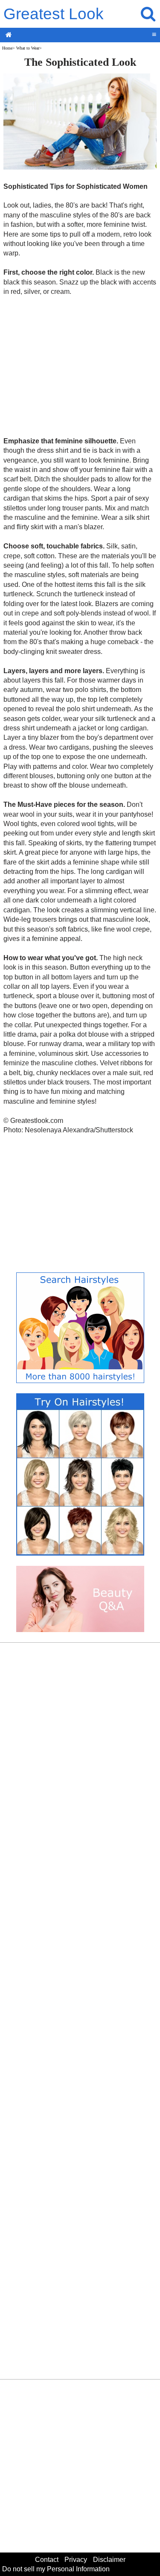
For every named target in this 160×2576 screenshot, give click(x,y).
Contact (47, 2560)
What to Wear (28, 48)
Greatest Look (54, 14)
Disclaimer (109, 2560)
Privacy (76, 2560)
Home (7, 48)
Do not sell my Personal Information (56, 2569)
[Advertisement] (80, 366)
